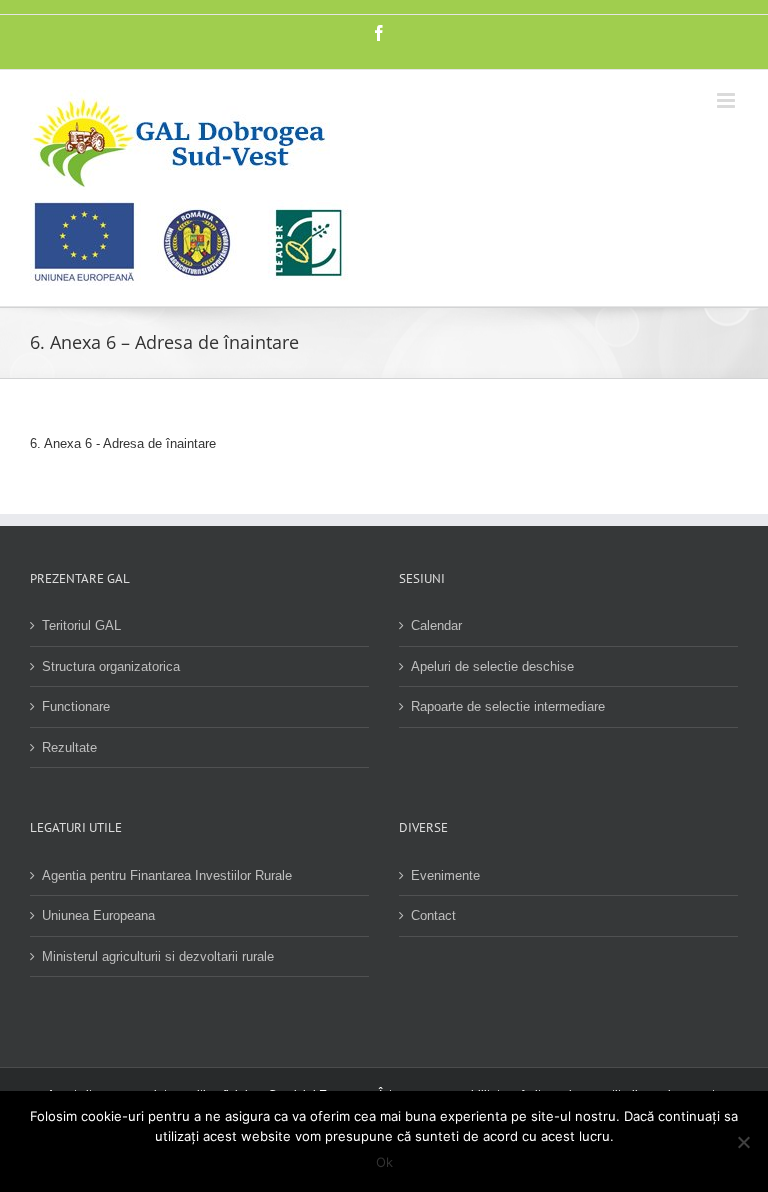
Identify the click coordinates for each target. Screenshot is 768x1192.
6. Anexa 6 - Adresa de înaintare (123, 443)
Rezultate (69, 747)
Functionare (76, 706)
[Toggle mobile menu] (727, 100)
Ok (384, 1162)
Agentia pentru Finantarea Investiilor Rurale (167, 875)
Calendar (436, 625)
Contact (433, 915)
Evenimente (445, 875)
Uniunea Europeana (98, 915)
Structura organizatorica (111, 666)
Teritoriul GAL (81, 625)
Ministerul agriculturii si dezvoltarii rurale (158, 956)
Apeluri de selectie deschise (492, 666)
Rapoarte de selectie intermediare (508, 706)
